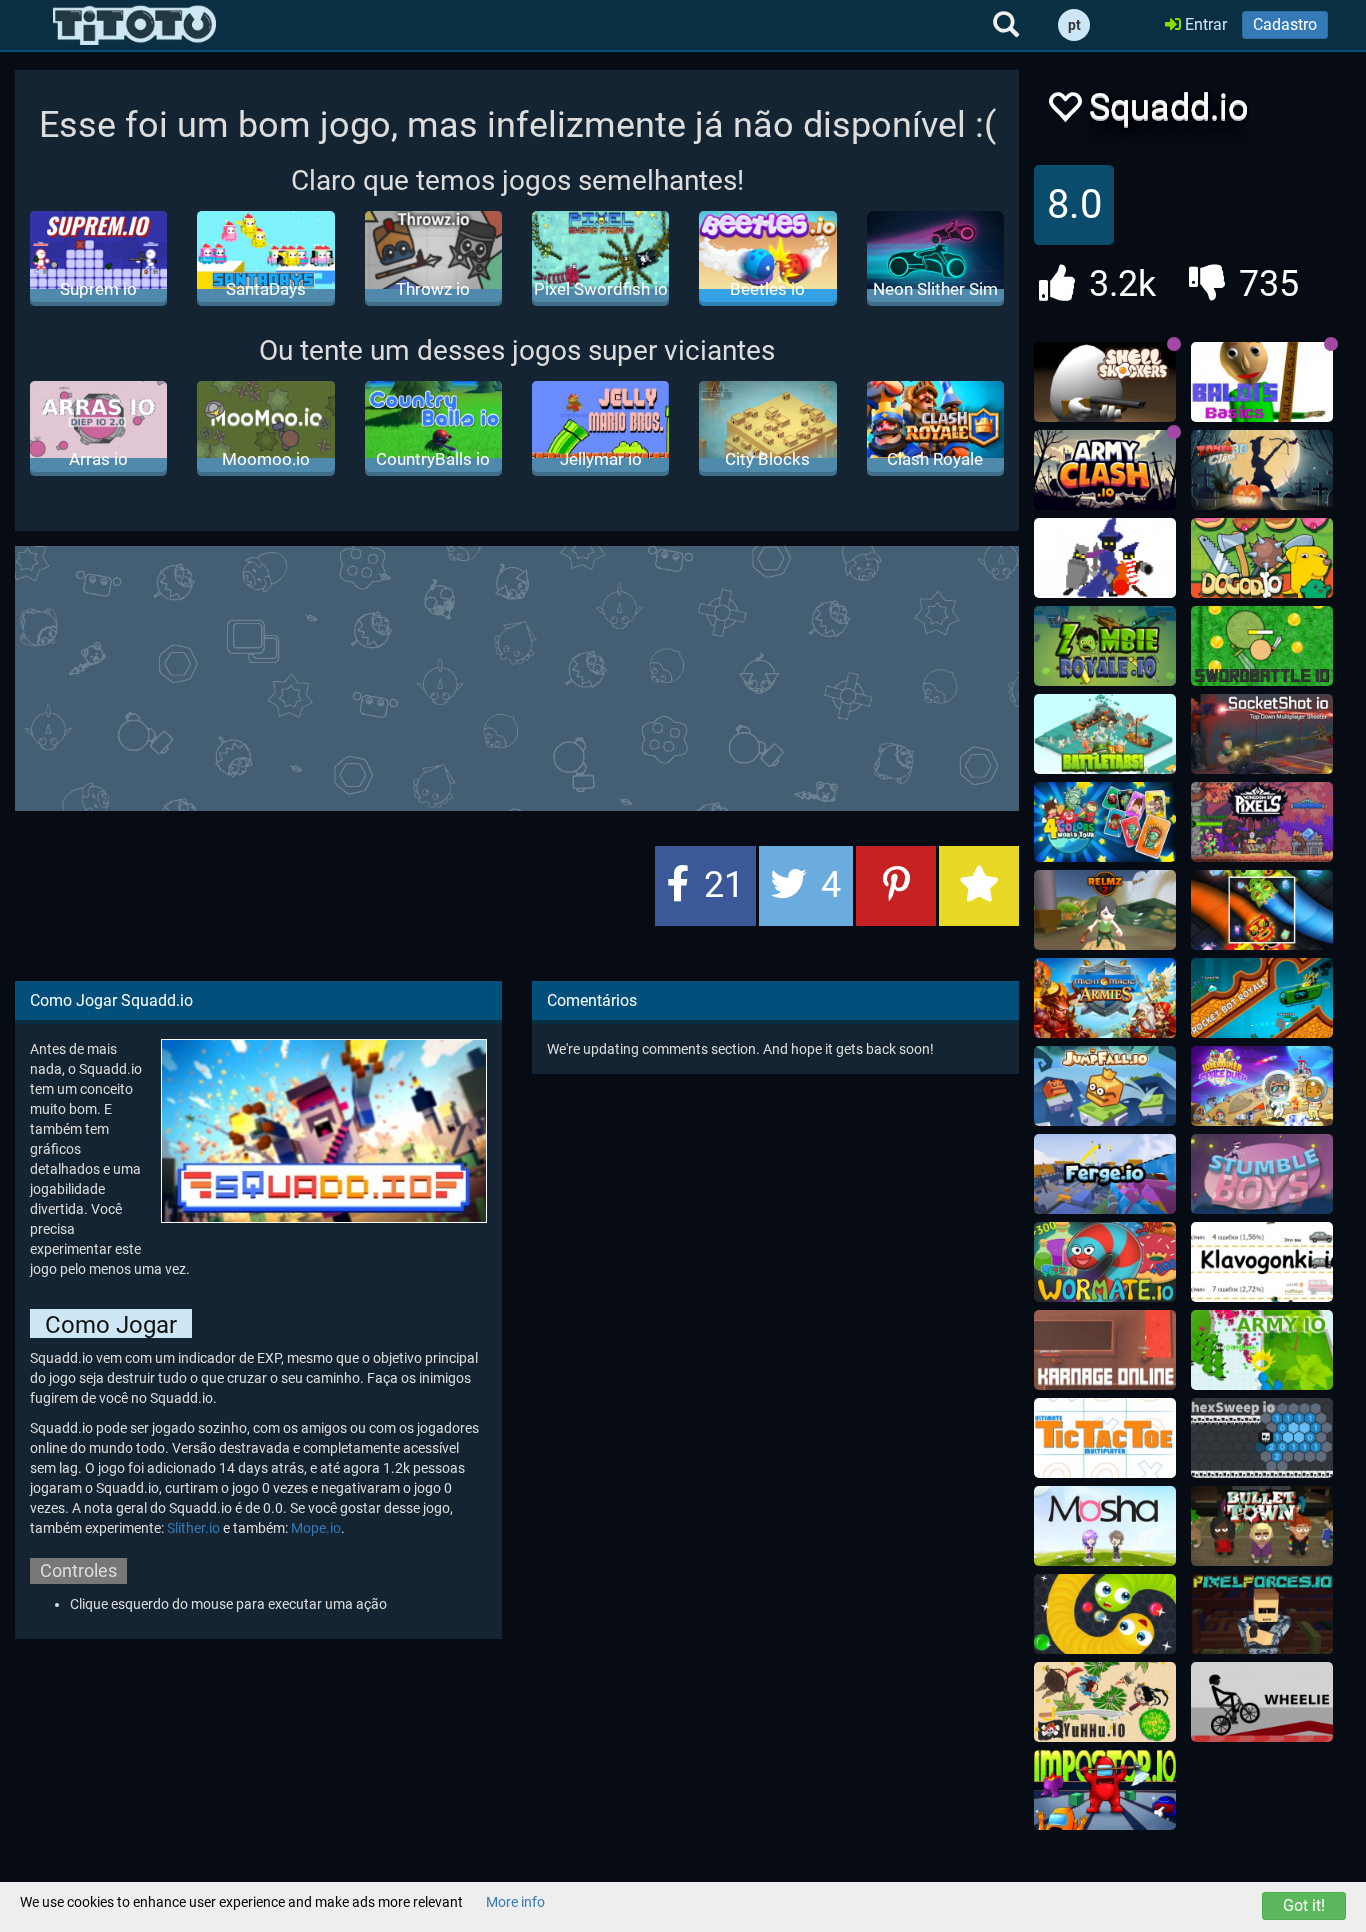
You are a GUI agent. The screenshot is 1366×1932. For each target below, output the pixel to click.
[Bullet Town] (1262, 1526)
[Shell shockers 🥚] (1105, 382)
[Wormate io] (1105, 1262)
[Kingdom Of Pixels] (1262, 822)
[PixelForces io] (1262, 1614)
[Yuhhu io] (1105, 1702)
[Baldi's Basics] (1262, 382)
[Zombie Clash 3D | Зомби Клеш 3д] (1262, 470)
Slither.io (193, 1528)
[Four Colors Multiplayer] (1105, 822)
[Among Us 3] (1105, 1790)
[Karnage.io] (1105, 1350)
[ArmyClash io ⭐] (1105, 470)
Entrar (1204, 24)
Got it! (1304, 1905)
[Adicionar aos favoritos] (979, 886)
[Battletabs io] (1105, 734)
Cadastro (1285, 24)
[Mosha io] (1105, 1526)
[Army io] (1262, 1350)
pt (1074, 25)
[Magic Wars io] (1105, 558)
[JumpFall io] (1105, 1086)
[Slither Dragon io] (1262, 910)
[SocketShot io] (1262, 734)
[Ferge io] (1105, 1174)
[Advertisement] (517, 676)
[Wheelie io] (1262, 1702)
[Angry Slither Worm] (1105, 1614)
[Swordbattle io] (1262, 646)
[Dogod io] (1262, 558)
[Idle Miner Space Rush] (1262, 1086)
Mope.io (316, 1528)
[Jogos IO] (134, 25)
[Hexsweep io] (1262, 1438)
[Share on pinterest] (896, 886)
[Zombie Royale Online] (1105, 646)
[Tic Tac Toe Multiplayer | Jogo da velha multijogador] (1105, 1438)
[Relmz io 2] (1105, 910)
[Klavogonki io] (1262, 1262)
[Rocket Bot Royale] (1262, 998)
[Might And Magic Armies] (1105, 998)
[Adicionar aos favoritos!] (1064, 112)
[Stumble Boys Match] (1262, 1174)
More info (515, 1902)
